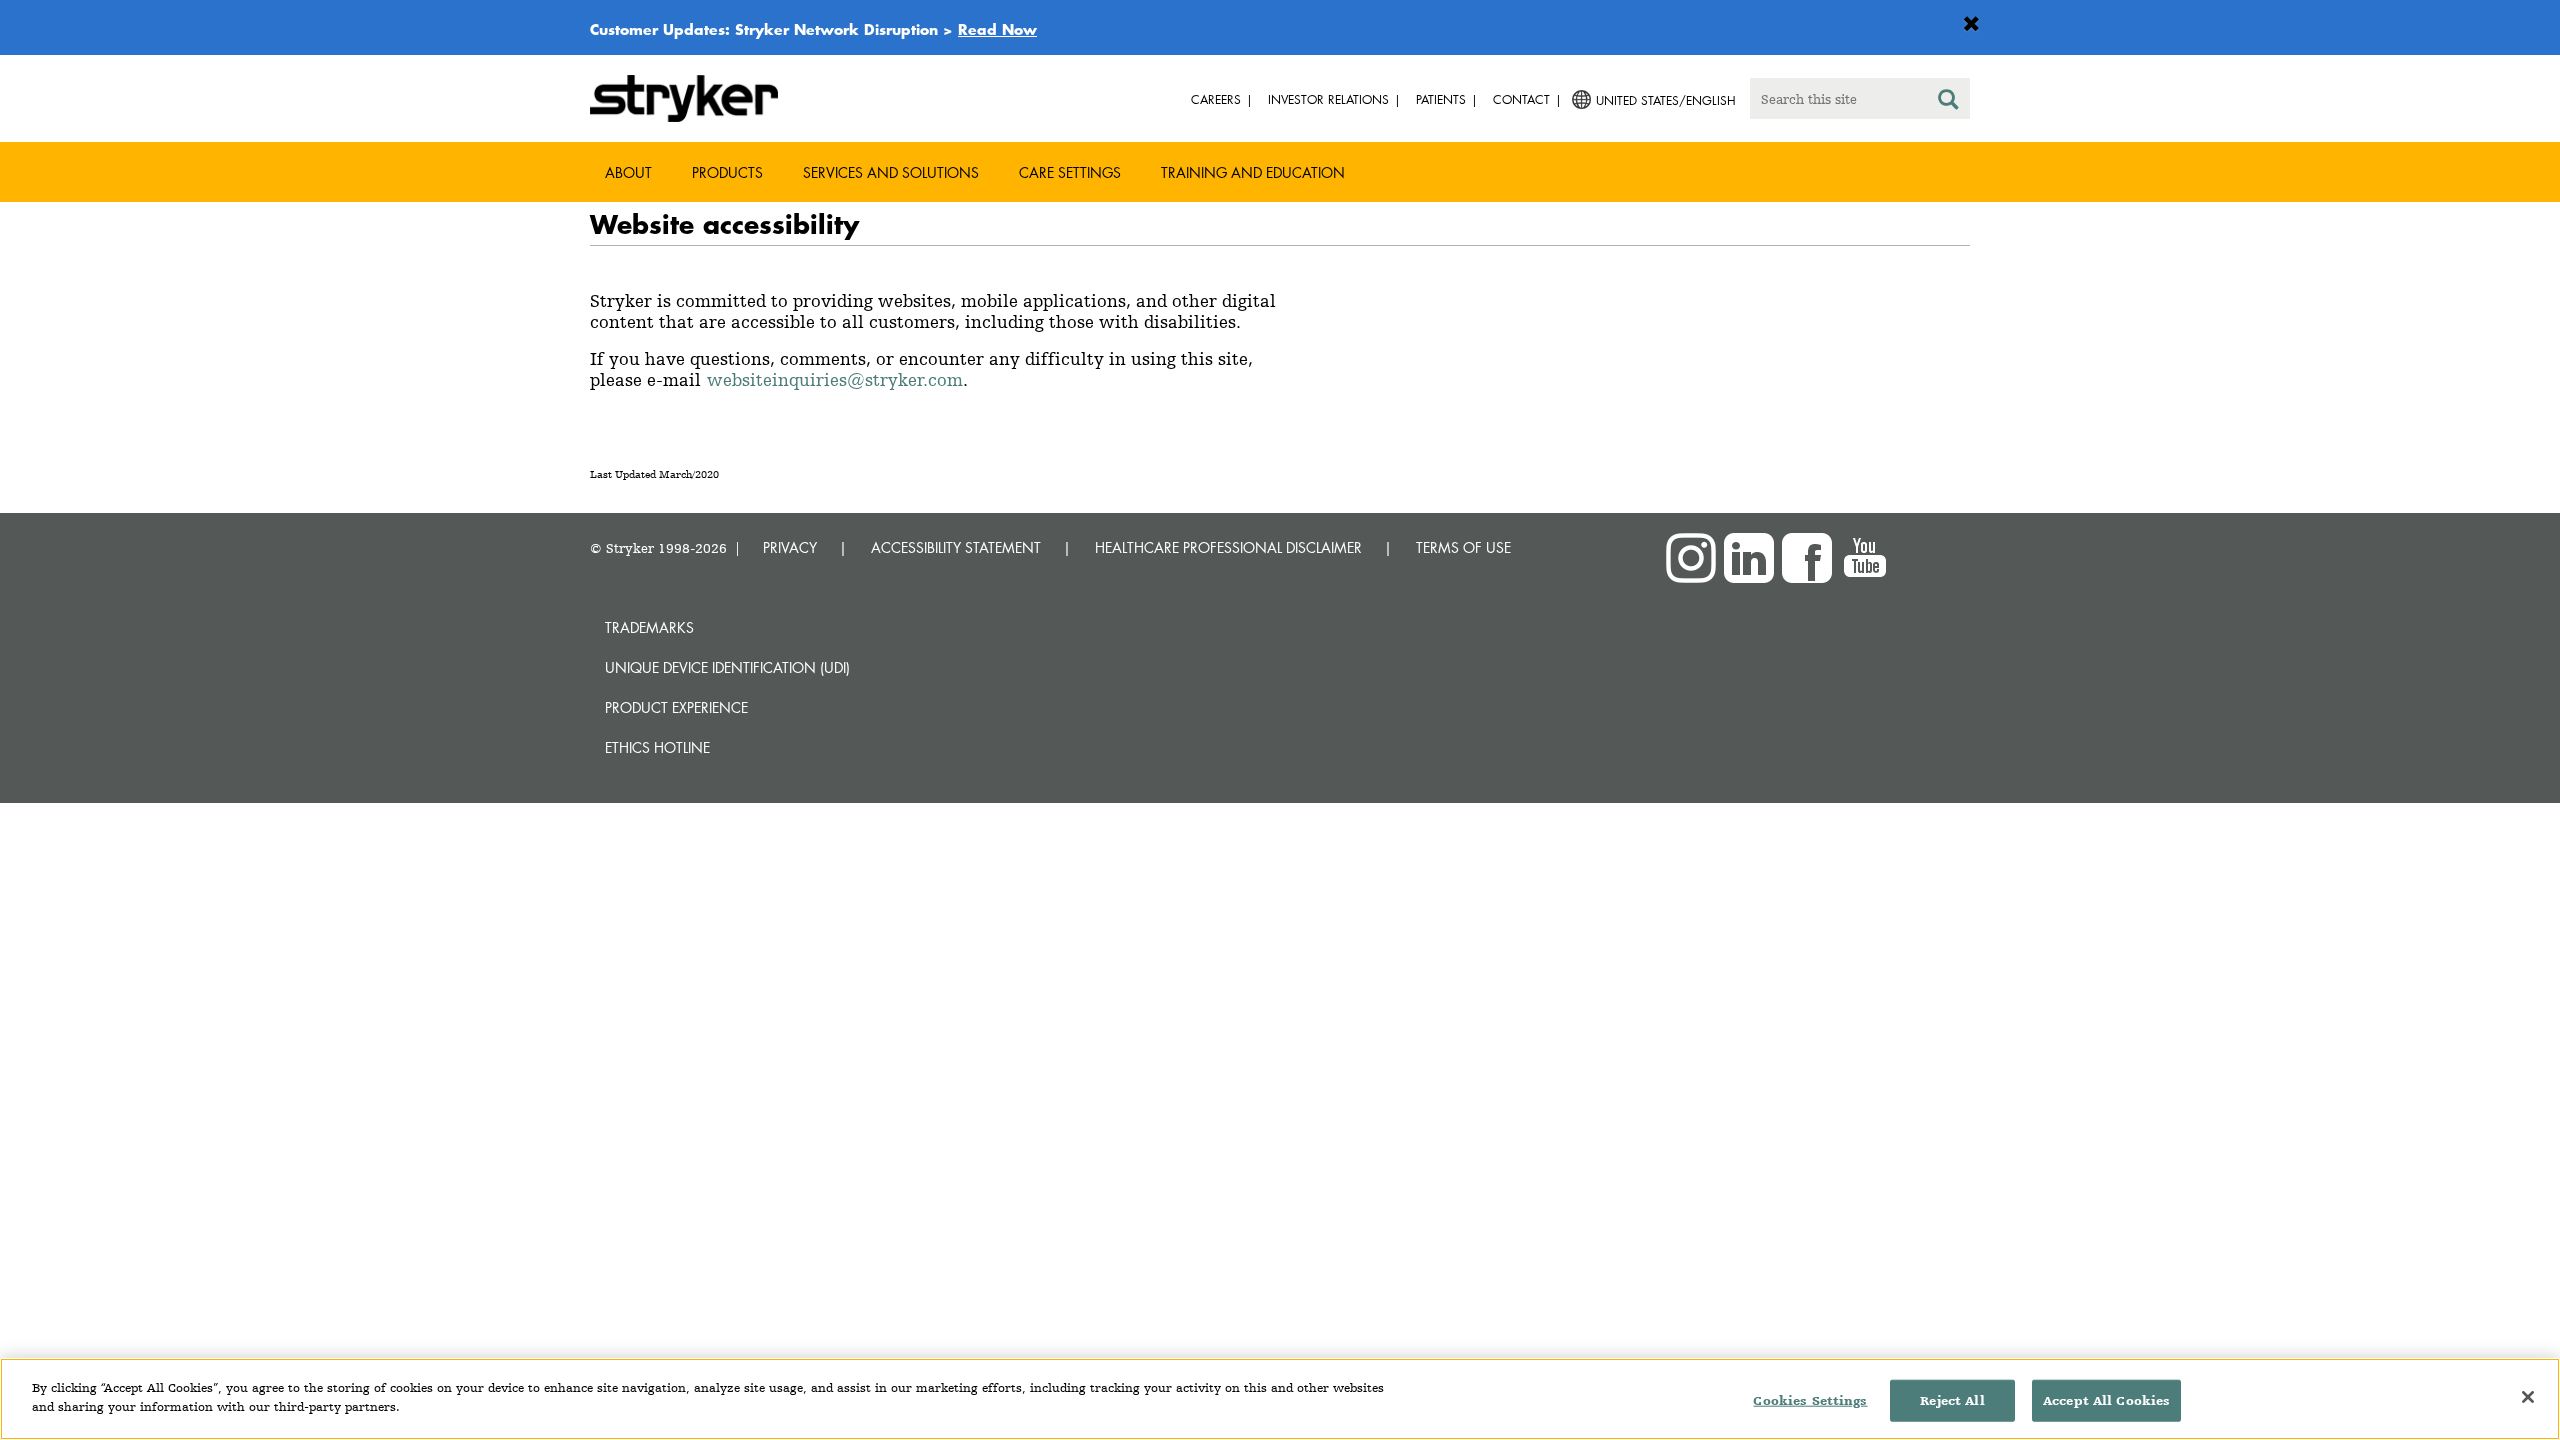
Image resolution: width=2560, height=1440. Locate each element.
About (628, 172)
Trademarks (649, 627)
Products (727, 172)
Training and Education (1253, 172)
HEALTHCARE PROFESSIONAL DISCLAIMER (1228, 547)
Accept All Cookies (2106, 1400)
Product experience (676, 707)
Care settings (1070, 172)
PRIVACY (790, 547)
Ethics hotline (657, 747)
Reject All (1952, 1400)
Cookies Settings (1810, 1400)
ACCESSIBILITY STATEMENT (956, 547)
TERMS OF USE (1463, 547)
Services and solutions (891, 172)
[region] (1280, 1399)
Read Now (997, 29)
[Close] (2528, 1397)
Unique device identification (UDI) (727, 667)
